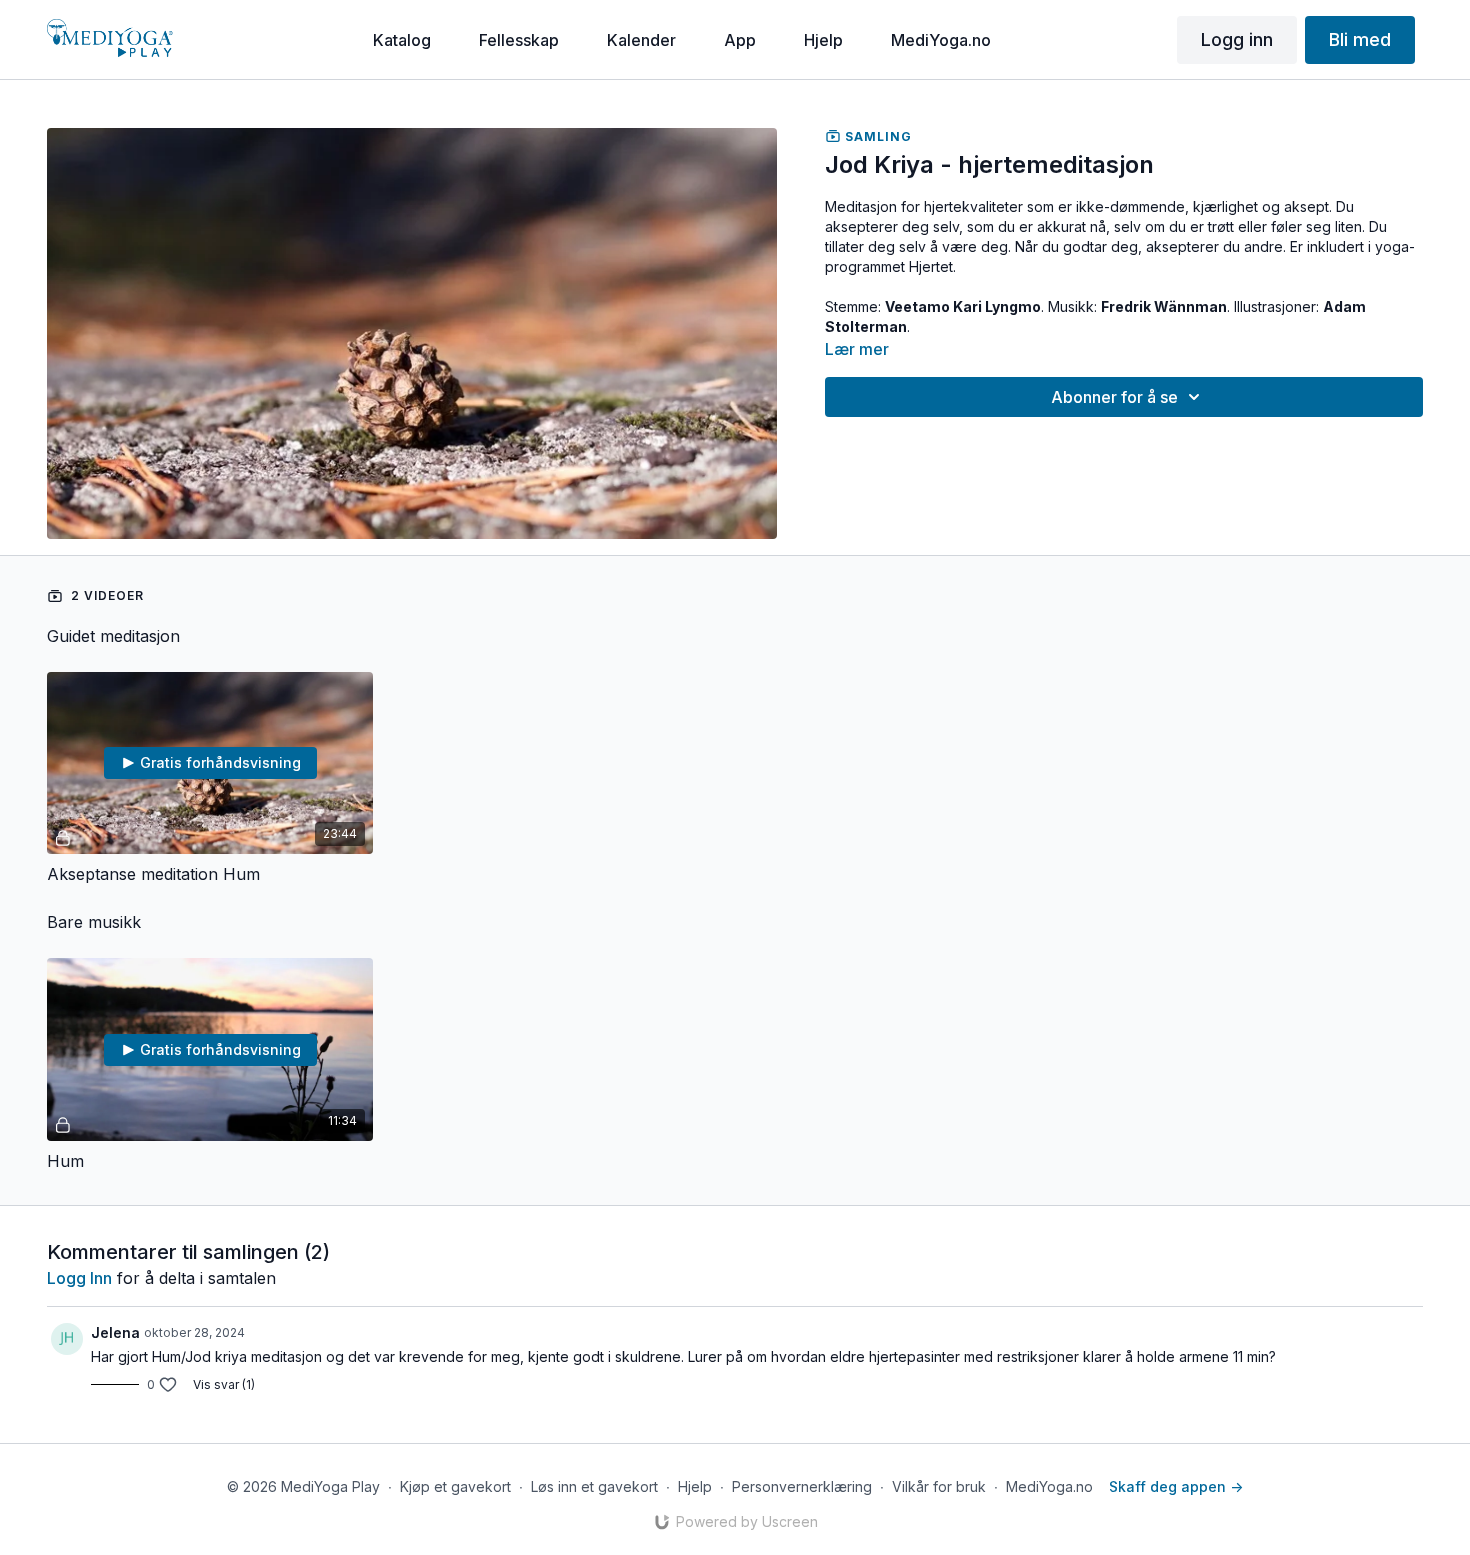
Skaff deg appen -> (1176, 1486)
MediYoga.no (1049, 1486)
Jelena (115, 1332)
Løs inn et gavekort (594, 1486)
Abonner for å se (1114, 397)
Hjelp (695, 1486)
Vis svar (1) (224, 1384)
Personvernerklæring (802, 1486)
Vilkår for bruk (939, 1486)
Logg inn (79, 1278)
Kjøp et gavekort (455, 1486)
